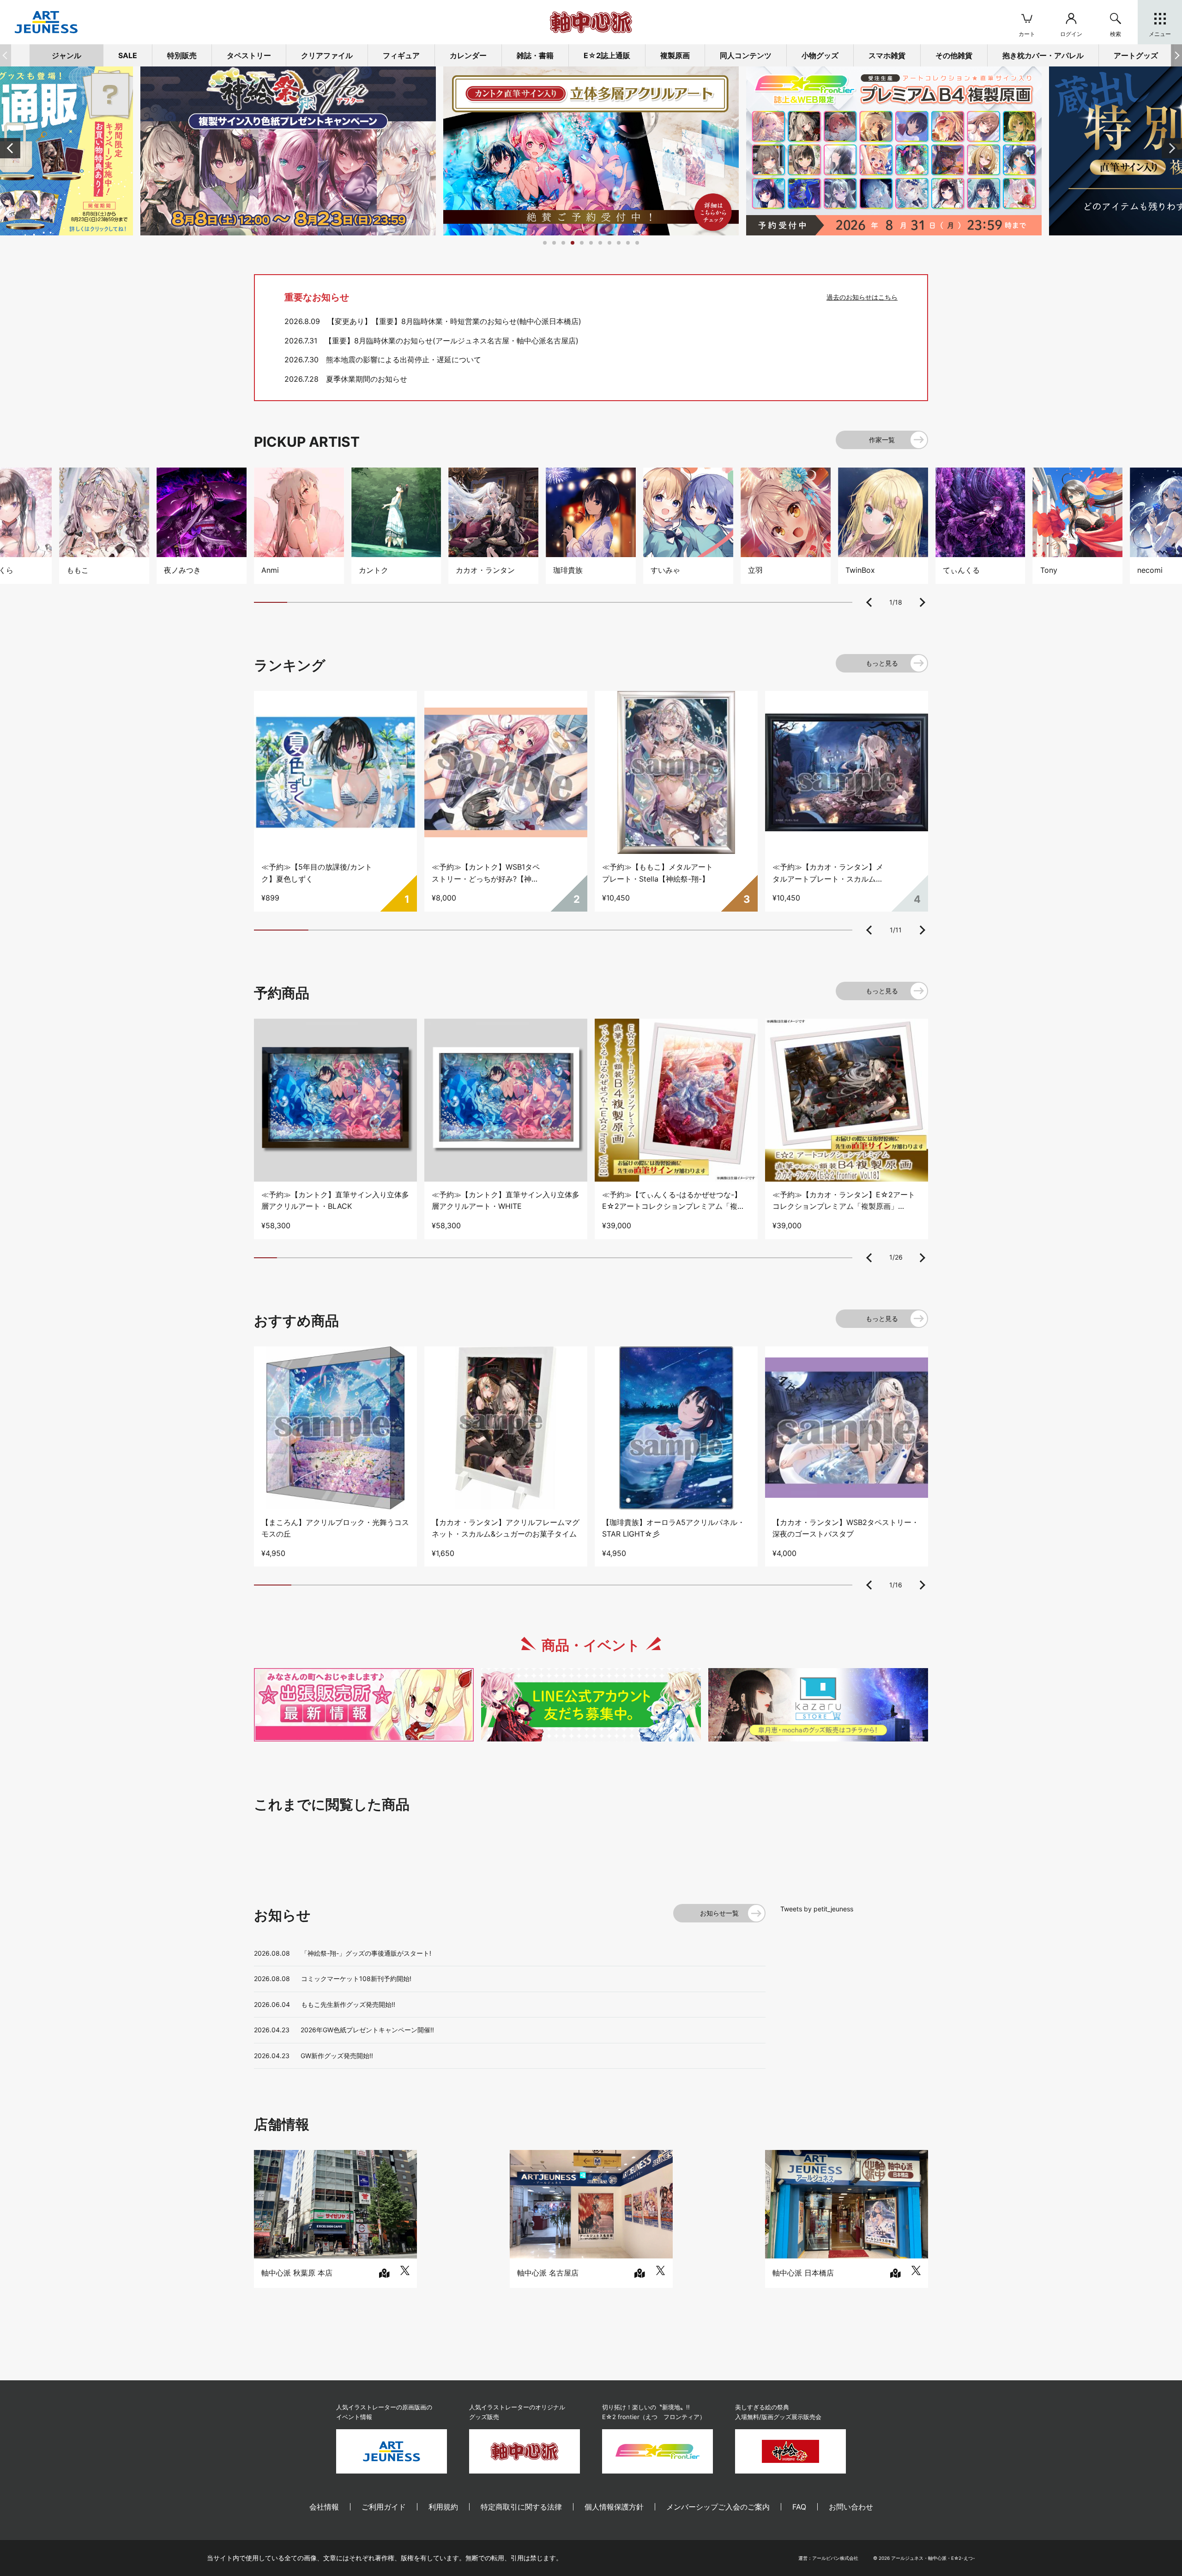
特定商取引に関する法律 (521, 2507)
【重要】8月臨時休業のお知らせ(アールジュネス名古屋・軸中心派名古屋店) (452, 341)
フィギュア (401, 55)
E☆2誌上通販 (607, 55)
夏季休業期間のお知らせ (367, 379)
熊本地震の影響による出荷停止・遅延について (404, 360)
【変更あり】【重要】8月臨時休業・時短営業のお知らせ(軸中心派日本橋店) (454, 321)
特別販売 (182, 55)
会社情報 (324, 2507)
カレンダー (468, 55)
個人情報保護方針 (614, 2507)
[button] (1176, 55)
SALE (128, 55)
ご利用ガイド (384, 2507)
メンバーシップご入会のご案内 (718, 2507)
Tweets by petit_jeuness (817, 1909)
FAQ (799, 2507)
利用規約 (443, 2507)
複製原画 (675, 55)
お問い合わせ (851, 2507)
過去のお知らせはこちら (862, 297)
